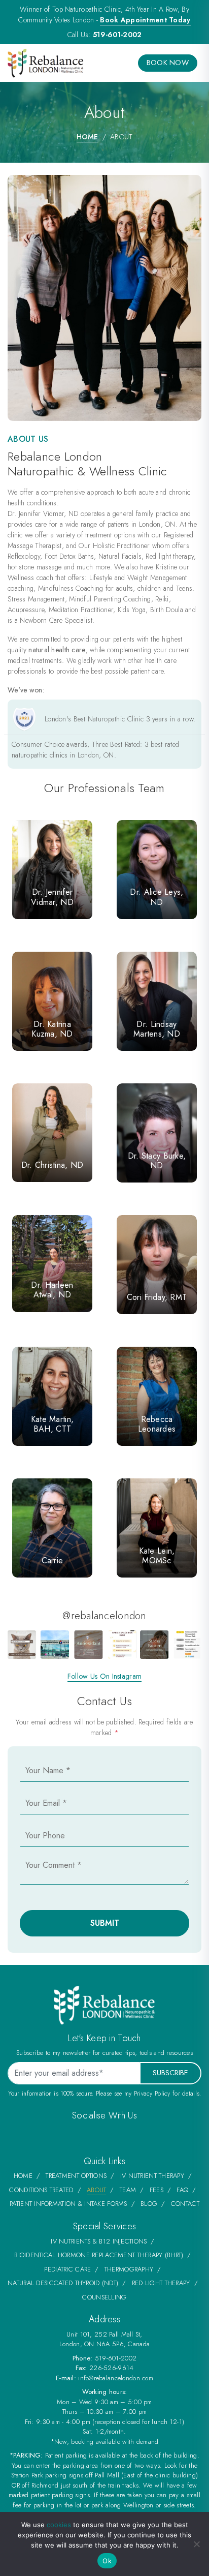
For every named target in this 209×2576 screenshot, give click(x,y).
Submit (105, 1923)
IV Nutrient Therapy (152, 2176)
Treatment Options (76, 2176)
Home (88, 137)
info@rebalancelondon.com (116, 2378)
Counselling (104, 2297)
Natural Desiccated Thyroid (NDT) (63, 2283)
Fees (156, 2190)
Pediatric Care (67, 2269)
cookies (59, 2525)
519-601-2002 (117, 35)
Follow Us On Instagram (104, 1676)
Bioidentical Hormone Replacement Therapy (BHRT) (99, 2255)
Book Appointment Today (145, 20)
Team (128, 2190)
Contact (185, 2204)
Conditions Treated (41, 2190)
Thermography (129, 2269)
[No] (196, 2544)
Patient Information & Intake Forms (68, 2204)
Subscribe (170, 2073)
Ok (107, 2561)
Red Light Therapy (161, 2283)
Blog (149, 2204)
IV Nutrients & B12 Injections (99, 2241)
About (96, 2190)
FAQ (182, 2190)
